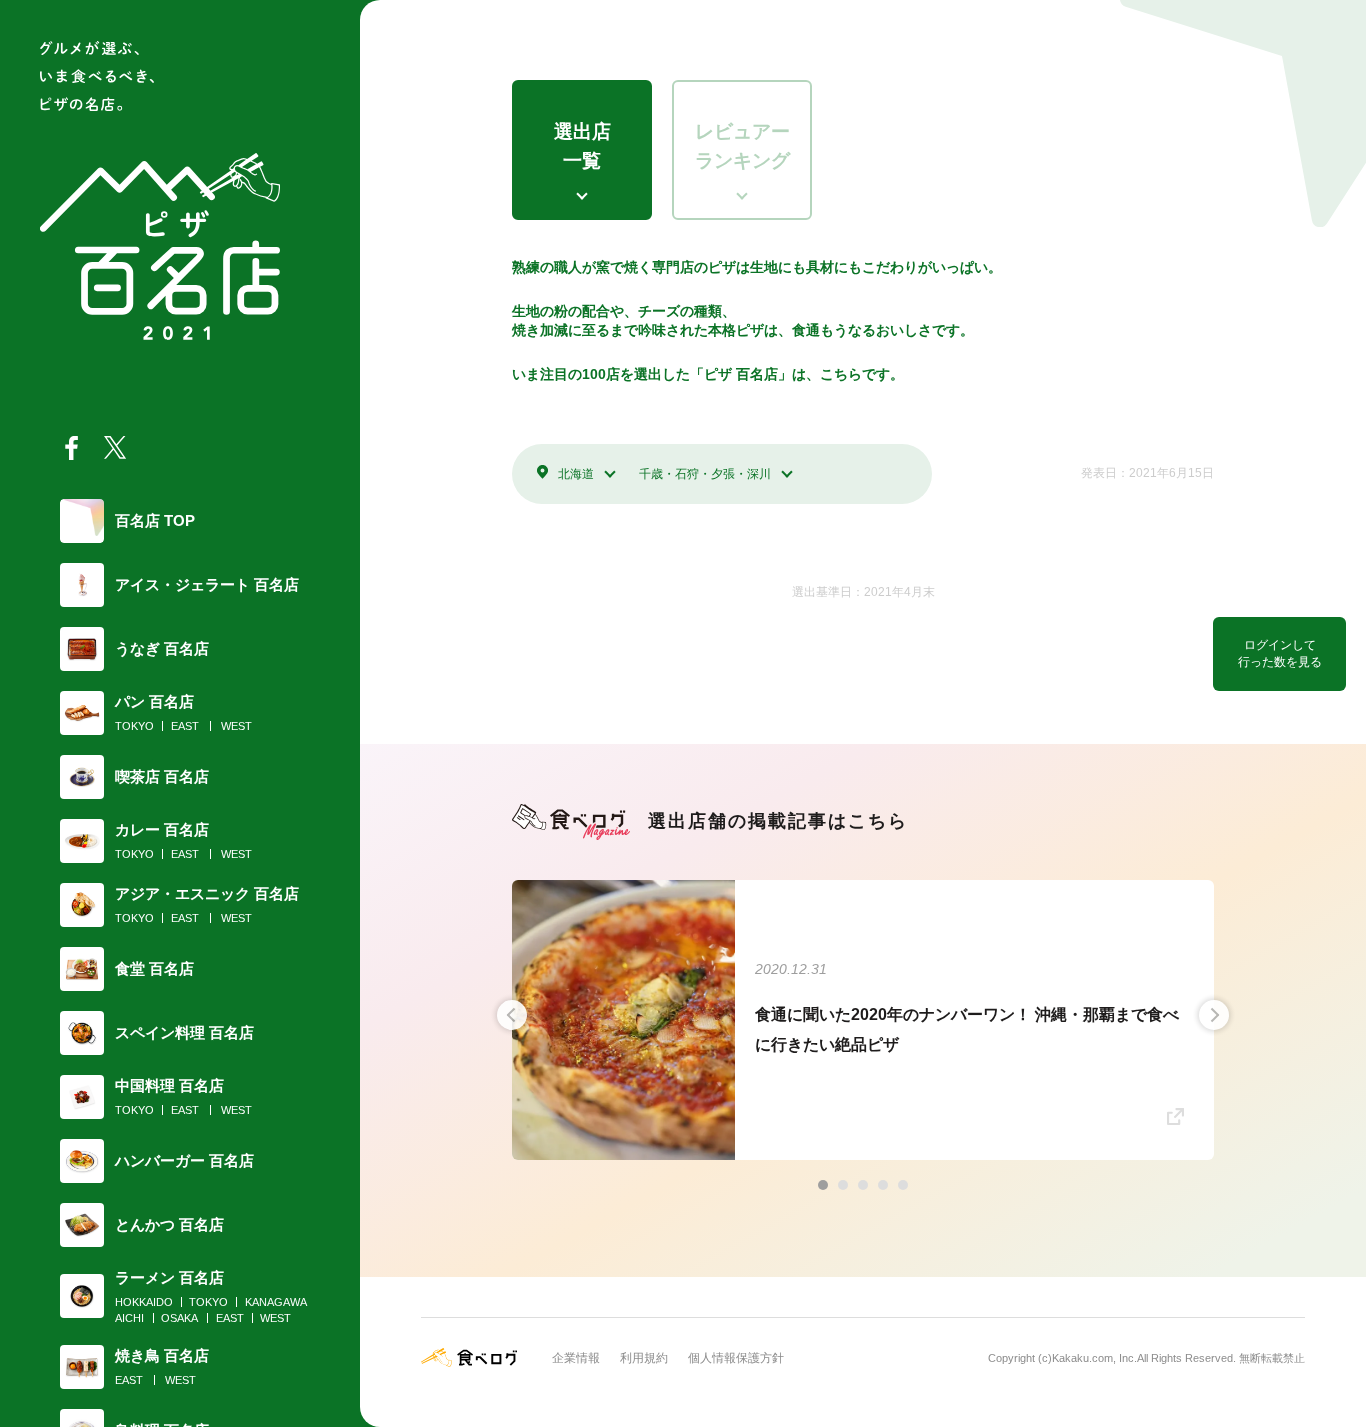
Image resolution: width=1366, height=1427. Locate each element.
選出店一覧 (582, 146)
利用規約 (644, 1358)
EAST (185, 726)
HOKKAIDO (144, 1302)
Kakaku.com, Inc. (1094, 1358)
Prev (512, 1015)
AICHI (129, 1318)
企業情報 (576, 1358)
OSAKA (179, 1318)
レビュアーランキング (742, 146)
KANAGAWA (276, 1302)
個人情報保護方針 (736, 1358)
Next (1214, 1015)
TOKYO (134, 726)
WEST (236, 726)
